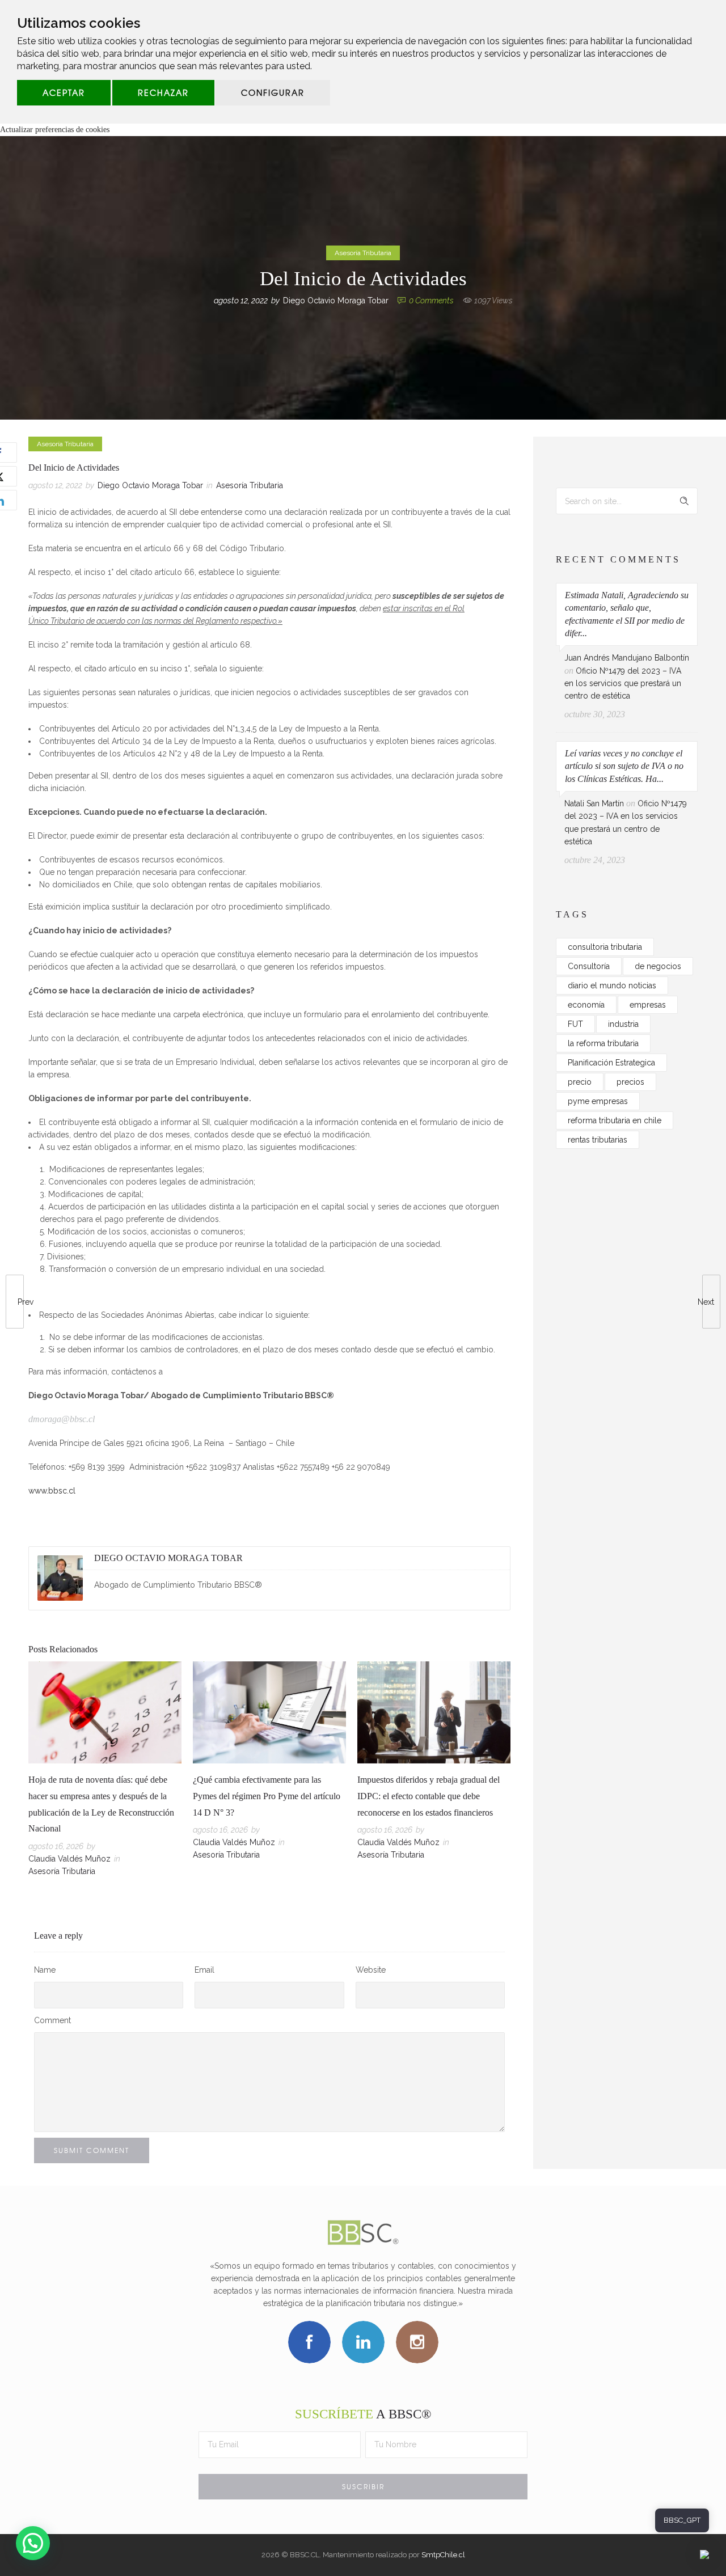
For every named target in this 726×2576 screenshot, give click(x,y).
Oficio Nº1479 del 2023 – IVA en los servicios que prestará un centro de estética (623, 684)
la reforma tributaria (603, 1043)
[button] (33, 2543)
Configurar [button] (273, 92)
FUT (575, 1024)
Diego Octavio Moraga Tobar (336, 301)
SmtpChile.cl (443, 2555)
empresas (648, 1005)
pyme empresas (598, 1101)
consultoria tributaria (605, 947)
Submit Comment (92, 2150)
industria (623, 1024)
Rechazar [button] (163, 92)
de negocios (658, 966)
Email (204, 1970)
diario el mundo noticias (612, 985)
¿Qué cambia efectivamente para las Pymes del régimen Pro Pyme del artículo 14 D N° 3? (267, 1796)
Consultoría (589, 966)
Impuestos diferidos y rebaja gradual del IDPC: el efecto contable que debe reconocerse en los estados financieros (429, 1796)
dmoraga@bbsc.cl (62, 1419)
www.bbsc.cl (52, 1491)
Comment (52, 2020)
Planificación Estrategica (611, 1063)
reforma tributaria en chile (615, 1120)
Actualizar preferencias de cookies (55, 130)
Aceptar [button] (64, 92)
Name (45, 1970)
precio (580, 1082)
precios (630, 1082)
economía (586, 1005)
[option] (105, 1771)
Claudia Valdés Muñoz (69, 1859)
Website (371, 1970)
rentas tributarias (598, 1140)
